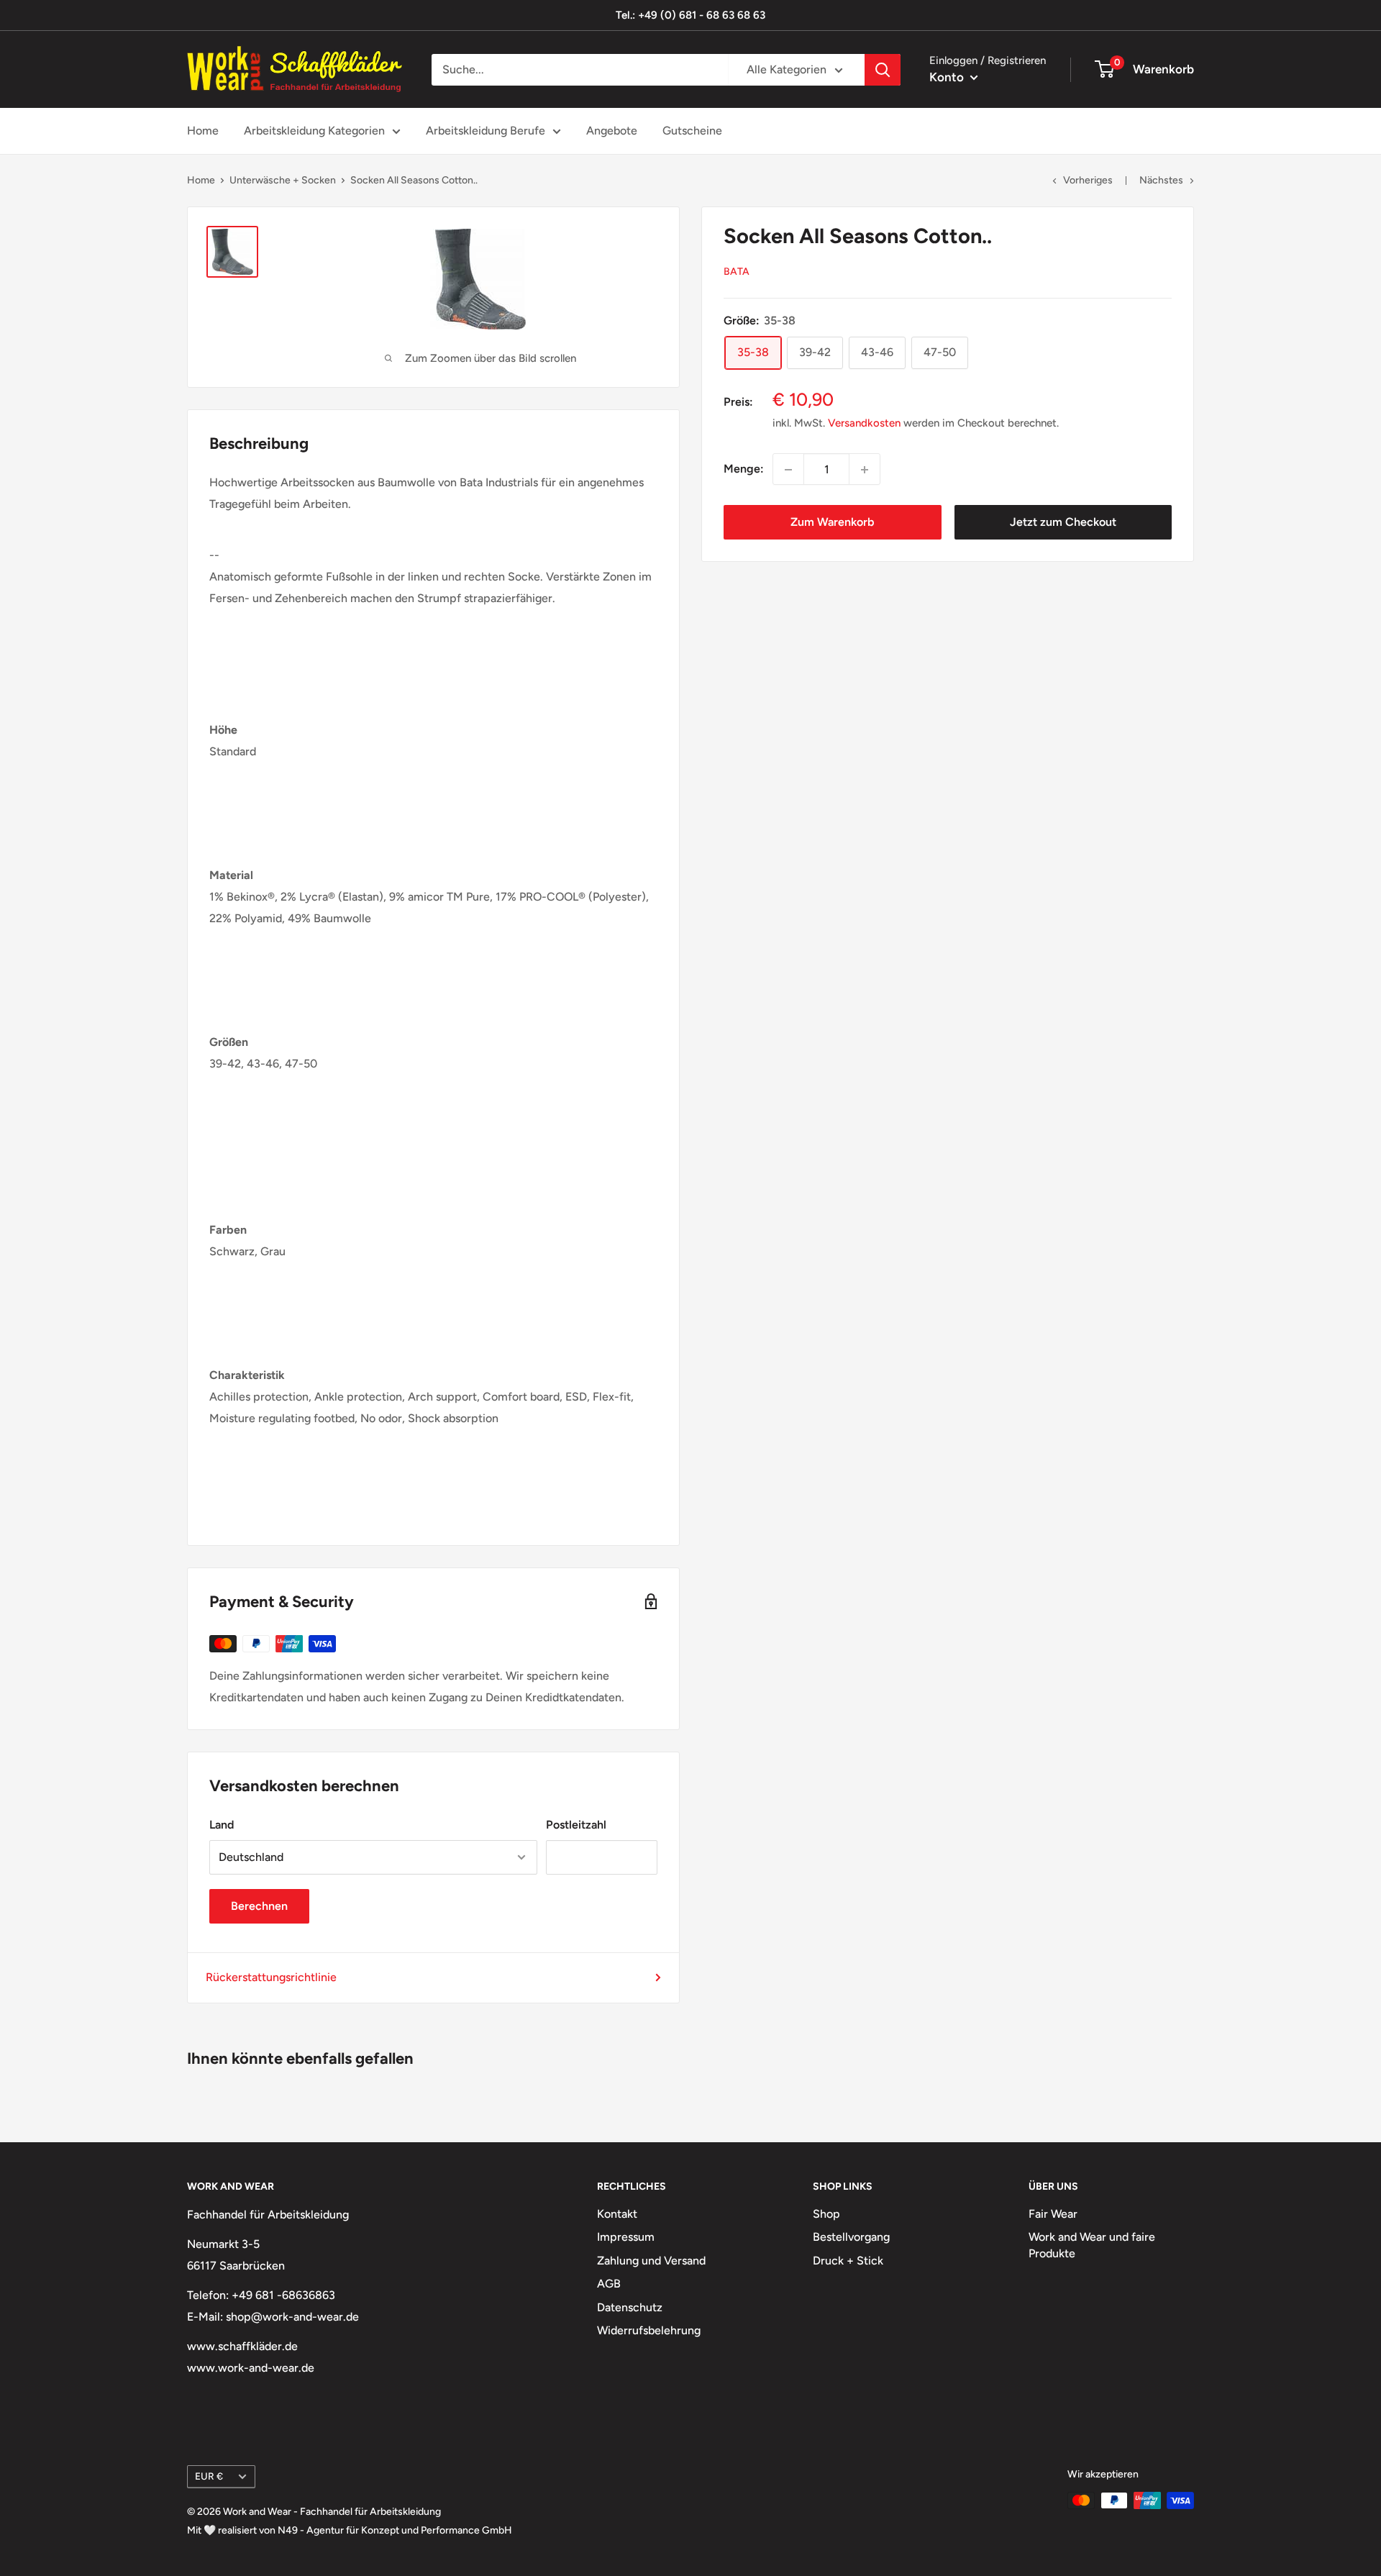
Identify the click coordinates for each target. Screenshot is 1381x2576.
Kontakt (617, 2214)
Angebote (612, 131)
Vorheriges (1088, 180)
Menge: (744, 469)
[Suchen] (883, 70)
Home (203, 131)
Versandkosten (864, 424)
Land (222, 1825)
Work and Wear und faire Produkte (1092, 2245)
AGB (609, 2284)
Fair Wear (1053, 2214)
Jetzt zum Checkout (1063, 523)
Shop (826, 2214)
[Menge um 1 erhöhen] (865, 470)
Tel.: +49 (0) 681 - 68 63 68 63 (690, 15)
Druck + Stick (848, 2261)
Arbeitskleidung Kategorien (314, 131)
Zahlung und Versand (651, 2261)
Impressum (626, 2237)
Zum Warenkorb (832, 523)
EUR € (209, 2476)
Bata (737, 272)
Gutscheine (692, 131)
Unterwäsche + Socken (283, 180)
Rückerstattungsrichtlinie (271, 1977)
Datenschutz (630, 2307)
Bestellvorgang (851, 2237)
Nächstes (1161, 180)
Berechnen (259, 1906)
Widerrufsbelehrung (649, 2330)
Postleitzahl (576, 1825)
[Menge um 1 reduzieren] (788, 470)
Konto (948, 77)
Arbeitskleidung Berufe (486, 131)
